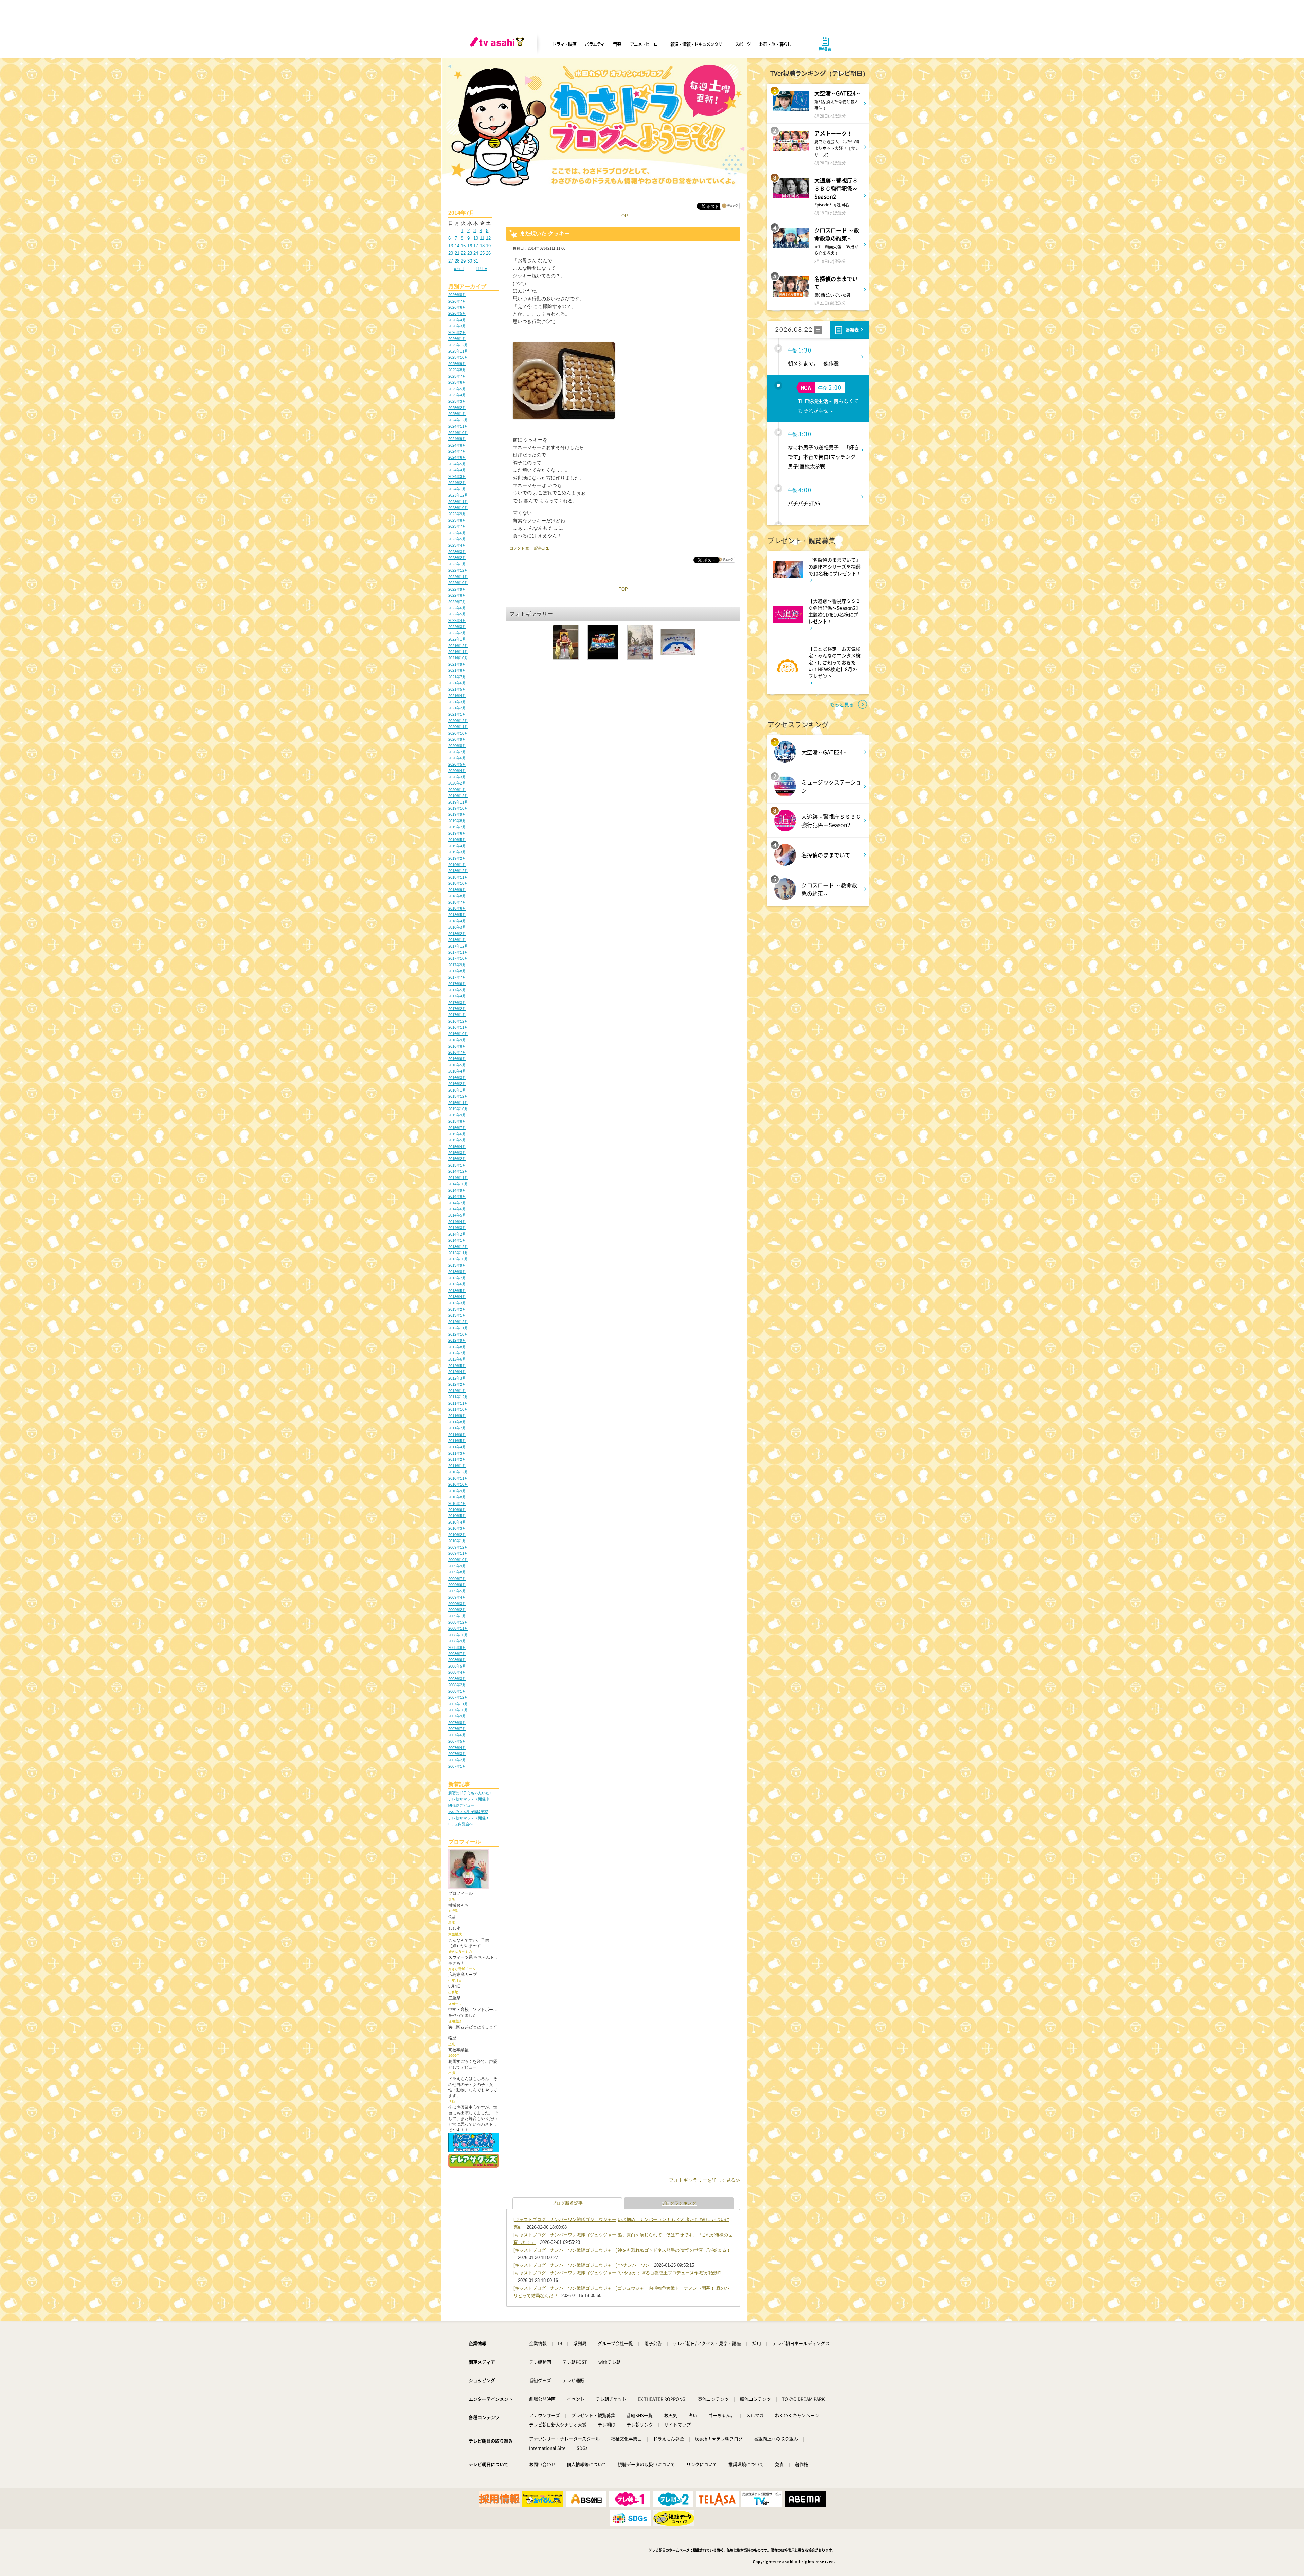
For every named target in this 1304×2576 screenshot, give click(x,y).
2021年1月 (457, 714)
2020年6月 (457, 758)
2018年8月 (457, 896)
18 (482, 246)
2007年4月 (457, 1748)
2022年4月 (457, 620)
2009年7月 (457, 1579)
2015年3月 (457, 1153)
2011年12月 (458, 1397)
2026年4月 (457, 320)
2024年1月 (457, 489)
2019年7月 (457, 827)
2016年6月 (457, 1059)
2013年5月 (457, 1291)
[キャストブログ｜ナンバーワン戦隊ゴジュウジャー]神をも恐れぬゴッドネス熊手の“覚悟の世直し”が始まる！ (622, 2250)
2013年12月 (458, 1247)
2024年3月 (457, 476)
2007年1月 (457, 1766)
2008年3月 (457, 1679)
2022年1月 (457, 639)
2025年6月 (457, 382)
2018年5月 (457, 915)
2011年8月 (457, 1422)
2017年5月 (457, 990)
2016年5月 (457, 1065)
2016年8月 (457, 1046)
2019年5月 (457, 840)
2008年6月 (457, 1660)
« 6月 (459, 268)
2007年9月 (457, 1716)
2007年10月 (458, 1710)
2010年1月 (457, 1541)
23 (470, 253)
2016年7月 (457, 1052)
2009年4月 (457, 1597)
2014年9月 (457, 1190)
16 (470, 246)
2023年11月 (458, 502)
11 (482, 238)
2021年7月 (457, 677)
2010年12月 (458, 1472)
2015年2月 (457, 1159)
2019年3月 (457, 852)
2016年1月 (457, 1090)
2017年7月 (457, 977)
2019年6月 (457, 833)
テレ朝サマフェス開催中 (469, 1799)
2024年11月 (458, 426)
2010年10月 (458, 1484)
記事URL (542, 548)
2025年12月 (458, 345)
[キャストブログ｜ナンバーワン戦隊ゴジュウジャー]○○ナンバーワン (582, 2265)
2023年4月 (457, 545)
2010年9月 (457, 1491)
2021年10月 (458, 658)
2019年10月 (458, 808)
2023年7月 (457, 526)
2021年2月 (457, 708)
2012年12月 (458, 1322)
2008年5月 (457, 1666)
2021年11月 (458, 652)
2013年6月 (457, 1284)
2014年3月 (457, 1228)
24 (476, 253)
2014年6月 (457, 1209)
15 (463, 246)
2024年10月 (458, 433)
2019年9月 (457, 814)
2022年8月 (457, 595)
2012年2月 (457, 1384)
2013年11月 (458, 1253)
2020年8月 (457, 746)
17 (476, 246)
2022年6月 (457, 608)
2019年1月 (457, 865)
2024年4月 (457, 470)
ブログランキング (679, 2203)
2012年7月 (457, 1353)
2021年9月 (457, 664)
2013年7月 (457, 1278)
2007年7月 (457, 1729)
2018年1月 (457, 940)
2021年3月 (457, 702)
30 (470, 261)
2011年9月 (457, 1416)
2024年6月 (457, 457)
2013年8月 (457, 1272)
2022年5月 (457, 614)
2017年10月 (458, 958)
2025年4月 (457, 395)
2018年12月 (458, 871)
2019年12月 (458, 796)
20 (451, 253)
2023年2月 (457, 558)
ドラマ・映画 (564, 44)
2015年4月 (457, 1147)
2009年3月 (457, 1604)
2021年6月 (457, 683)
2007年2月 (457, 1760)
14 (457, 246)
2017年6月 (457, 984)
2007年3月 (457, 1754)
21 (457, 253)
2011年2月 (457, 1459)
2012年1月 (457, 1391)
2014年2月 (457, 1234)
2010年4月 (457, 1522)
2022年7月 (457, 602)
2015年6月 (457, 1134)
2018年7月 (457, 902)
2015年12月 (458, 1096)
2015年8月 (457, 1121)
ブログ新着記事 (567, 2203)
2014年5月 (457, 1215)
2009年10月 (458, 1560)
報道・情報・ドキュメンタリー (698, 44)
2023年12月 (458, 495)
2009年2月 (457, 1610)
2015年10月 (458, 1109)
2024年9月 (457, 439)
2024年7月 (457, 451)
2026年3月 (457, 326)
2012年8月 (457, 1347)
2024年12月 (458, 420)
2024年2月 (457, 483)
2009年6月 (457, 1585)
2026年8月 (457, 295)
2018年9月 (457, 890)
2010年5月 (457, 1516)
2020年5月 (457, 764)
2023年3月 (457, 552)
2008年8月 (457, 1647)
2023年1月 (457, 564)
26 (488, 253)
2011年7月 (457, 1428)
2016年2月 (457, 1084)
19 (488, 246)
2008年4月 (457, 1672)
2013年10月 (458, 1259)
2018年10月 (458, 883)
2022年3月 (457, 627)
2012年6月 (457, 1359)
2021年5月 (457, 689)
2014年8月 (457, 1196)
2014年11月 (458, 1178)
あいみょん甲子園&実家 (468, 1812)
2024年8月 (457, 445)
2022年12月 (458, 570)
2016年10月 (458, 1034)
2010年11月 (458, 1478)
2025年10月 (458, 357)
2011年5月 (457, 1441)
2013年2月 (457, 1309)
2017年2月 (457, 1009)
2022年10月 (458, 583)
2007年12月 (458, 1697)
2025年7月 (457, 376)
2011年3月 (457, 1453)
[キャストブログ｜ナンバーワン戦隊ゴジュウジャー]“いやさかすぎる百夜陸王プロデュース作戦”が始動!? (617, 2273)
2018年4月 (457, 921)
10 (476, 238)
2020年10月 (458, 733)
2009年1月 (457, 1616)
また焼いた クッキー (545, 233)
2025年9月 (457, 364)
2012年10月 (458, 1334)
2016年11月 (458, 1027)
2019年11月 (458, 802)
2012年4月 (457, 1372)
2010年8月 (457, 1497)
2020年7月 (457, 752)
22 (463, 253)
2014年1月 (457, 1240)
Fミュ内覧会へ (461, 1824)
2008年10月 (458, 1635)
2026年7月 (457, 301)
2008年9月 (457, 1641)
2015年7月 (457, 1128)
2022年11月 (458, 577)
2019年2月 (457, 858)
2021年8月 (457, 670)
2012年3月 (457, 1378)
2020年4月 (457, 771)
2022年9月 (457, 589)
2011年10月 (458, 1409)
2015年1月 (457, 1165)
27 (451, 261)
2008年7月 (457, 1654)
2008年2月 (457, 1685)
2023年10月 (458, 508)
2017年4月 (457, 996)
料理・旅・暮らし (775, 44)
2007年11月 (458, 1704)
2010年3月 (457, 1528)
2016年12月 (458, 1021)
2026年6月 (457, 307)
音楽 (617, 44)
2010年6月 (457, 1510)
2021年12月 (458, 646)
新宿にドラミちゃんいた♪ (470, 1793)
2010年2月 (457, 1535)
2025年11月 (458, 351)
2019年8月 (457, 821)
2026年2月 (457, 332)
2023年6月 (457, 533)
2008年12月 (458, 1622)
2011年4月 (457, 1447)
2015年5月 (457, 1140)
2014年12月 (458, 1171)
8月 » (482, 268)
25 (482, 253)
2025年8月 (457, 370)
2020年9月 (457, 739)
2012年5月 (457, 1366)
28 (457, 261)
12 (488, 238)
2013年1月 (457, 1315)
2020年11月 (458, 727)
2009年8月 (457, 1572)
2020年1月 (457, 790)
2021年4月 (457, 696)
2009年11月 (458, 1553)
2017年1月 (457, 1015)
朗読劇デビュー (461, 1805)
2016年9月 (457, 1040)
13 (451, 246)
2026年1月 (457, 339)
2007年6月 (457, 1735)
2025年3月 (457, 401)
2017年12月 (458, 946)
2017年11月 (458, 952)
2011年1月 (457, 1466)
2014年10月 (458, 1184)
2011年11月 (458, 1403)
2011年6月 (457, 1435)
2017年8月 (457, 971)
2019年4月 (457, 846)
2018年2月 (457, 934)
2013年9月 (457, 1265)
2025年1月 (457, 414)
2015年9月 (457, 1115)
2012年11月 (458, 1328)
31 (476, 261)
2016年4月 (457, 1071)
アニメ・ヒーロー (646, 44)
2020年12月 (458, 721)
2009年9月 (457, 1566)
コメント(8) (520, 548)
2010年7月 (457, 1503)
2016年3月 (457, 1078)
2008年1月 (457, 1691)
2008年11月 (458, 1628)
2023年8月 (457, 520)
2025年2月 (457, 408)
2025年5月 (457, 389)
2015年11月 (458, 1103)
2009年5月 (457, 1591)
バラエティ (595, 44)
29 (463, 261)
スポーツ (743, 44)
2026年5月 (457, 313)
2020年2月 (457, 783)
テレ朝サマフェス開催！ (469, 1818)
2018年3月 (457, 927)
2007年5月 (457, 1741)
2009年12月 (458, 1547)
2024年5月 (457, 464)
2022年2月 (457, 633)
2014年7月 (457, 1203)
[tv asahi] (499, 44)
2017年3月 (457, 1003)
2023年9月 (457, 514)
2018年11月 (458, 877)
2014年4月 (457, 1222)
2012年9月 (457, 1340)
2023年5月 (457, 539)
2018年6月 (457, 908)
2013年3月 (457, 1303)
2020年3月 (457, 777)
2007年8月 (457, 1723)
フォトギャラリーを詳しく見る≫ (705, 2180)
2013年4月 (457, 1297)
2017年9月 (457, 965)
